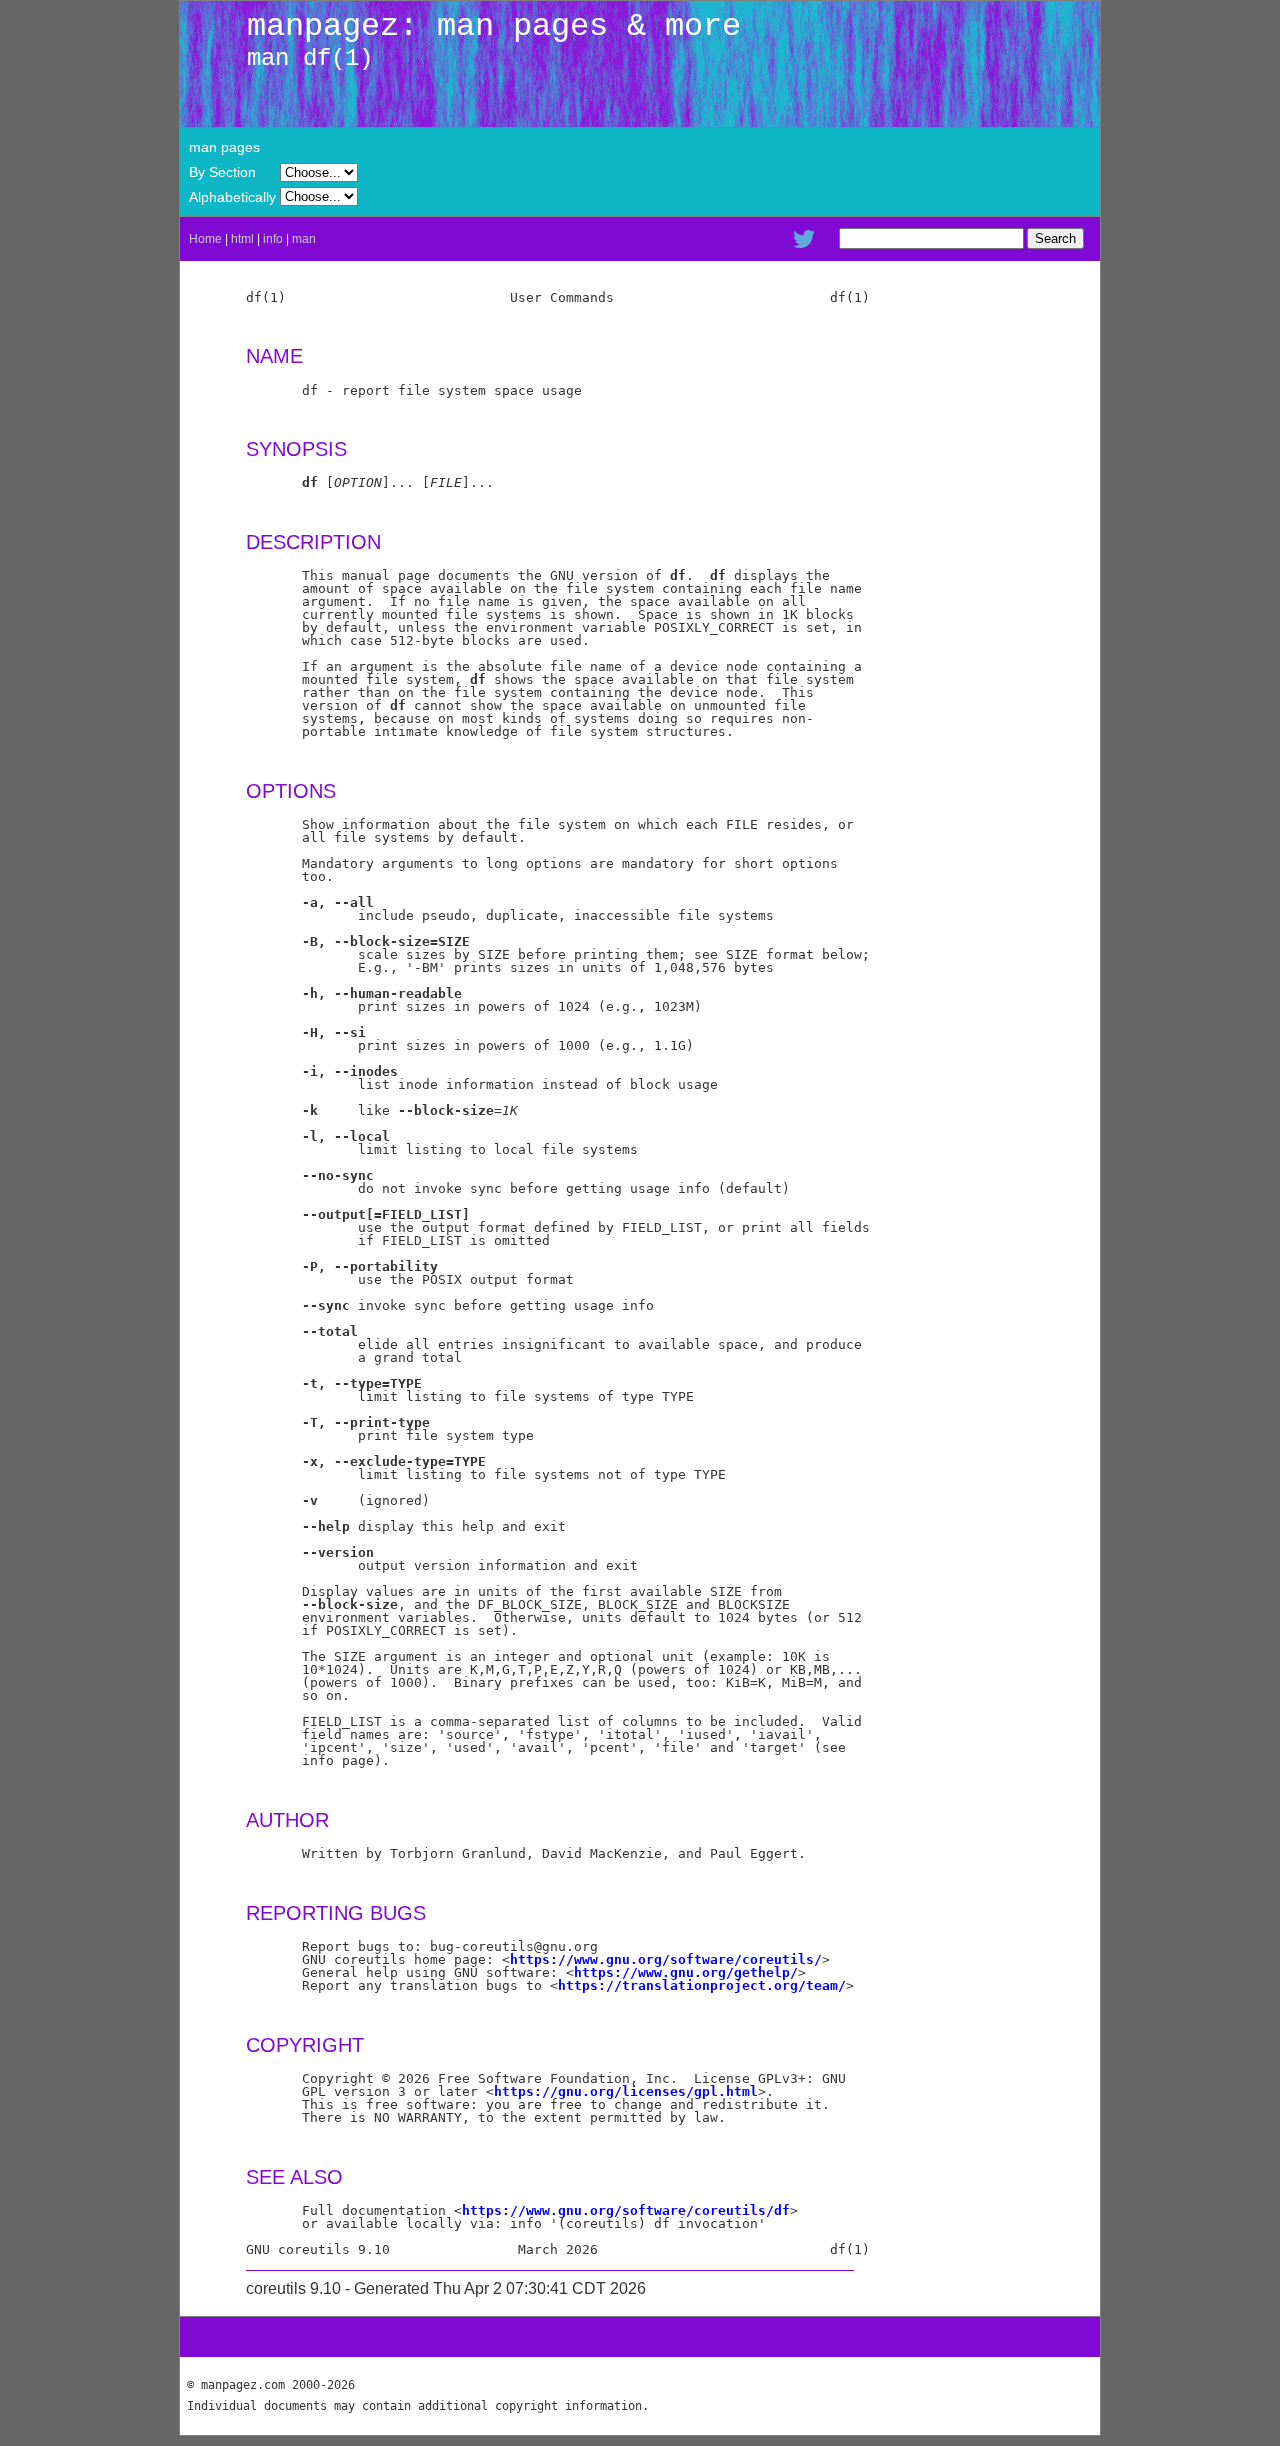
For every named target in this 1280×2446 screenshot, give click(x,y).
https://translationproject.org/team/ (702, 1985)
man (304, 239)
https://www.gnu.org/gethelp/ (686, 1972)
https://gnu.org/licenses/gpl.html (626, 2091)
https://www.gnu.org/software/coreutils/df (626, 2210)
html (242, 239)
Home (205, 239)
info (273, 239)
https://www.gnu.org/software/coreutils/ (666, 1959)
